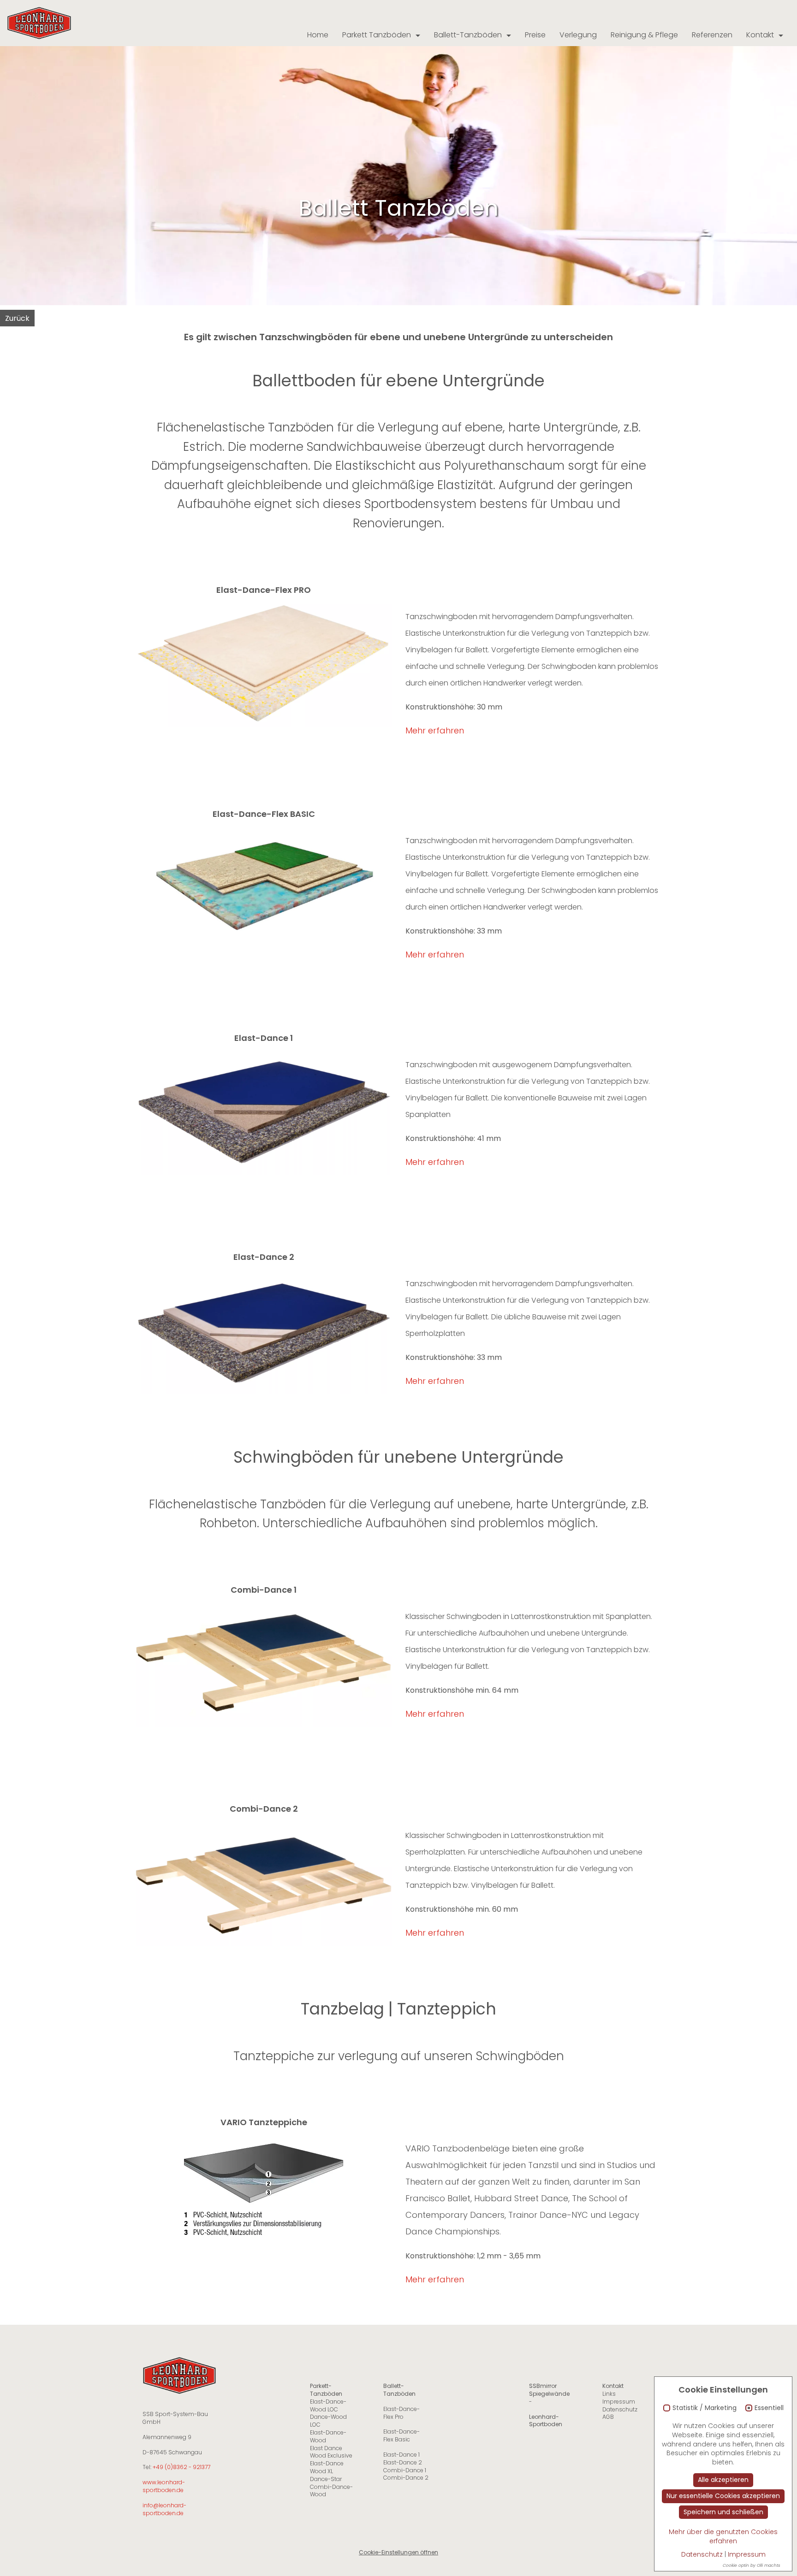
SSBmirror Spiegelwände (549, 2390)
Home (318, 35)
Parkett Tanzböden (377, 35)
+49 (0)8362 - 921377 (181, 2467)
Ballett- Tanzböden (399, 2390)
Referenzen (712, 35)
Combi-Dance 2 (406, 2478)
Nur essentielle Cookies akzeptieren (723, 2496)
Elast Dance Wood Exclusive (331, 2452)
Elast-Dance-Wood (328, 2436)
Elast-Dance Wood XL (327, 2467)
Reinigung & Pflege (644, 35)
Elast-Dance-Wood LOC (328, 2405)
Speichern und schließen (723, 2512)
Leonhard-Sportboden (546, 2421)
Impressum (619, 2402)
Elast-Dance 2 (403, 2462)
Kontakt (760, 35)
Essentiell (769, 2408)
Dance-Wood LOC (328, 2421)
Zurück (17, 318)
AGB (608, 2417)
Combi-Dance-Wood (331, 2491)
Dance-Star (326, 2479)
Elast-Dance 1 (401, 2455)
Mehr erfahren (435, 730)
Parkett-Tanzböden (326, 2390)
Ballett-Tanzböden (468, 35)
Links (609, 2394)
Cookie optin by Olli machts (752, 2565)
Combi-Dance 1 (405, 2470)
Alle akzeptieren (723, 2480)
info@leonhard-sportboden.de (164, 2509)
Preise (535, 35)
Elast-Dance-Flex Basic (401, 2435)
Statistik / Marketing (705, 2408)
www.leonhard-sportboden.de (164, 2486)
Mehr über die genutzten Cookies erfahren (723, 2536)
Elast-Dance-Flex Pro (401, 2413)
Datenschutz (620, 2409)
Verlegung (578, 35)
